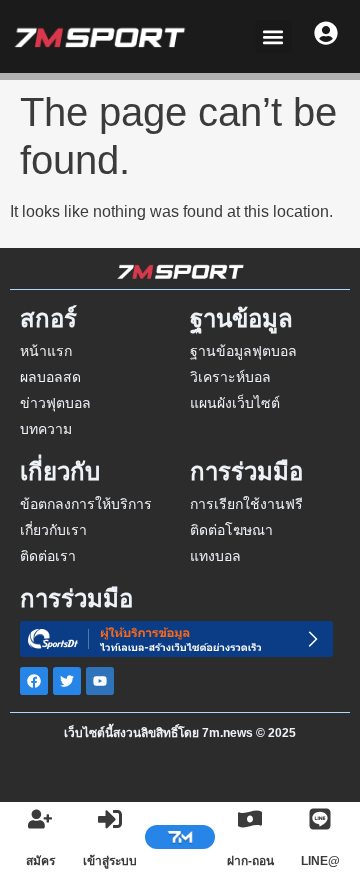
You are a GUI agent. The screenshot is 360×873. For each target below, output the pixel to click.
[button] (274, 36)
